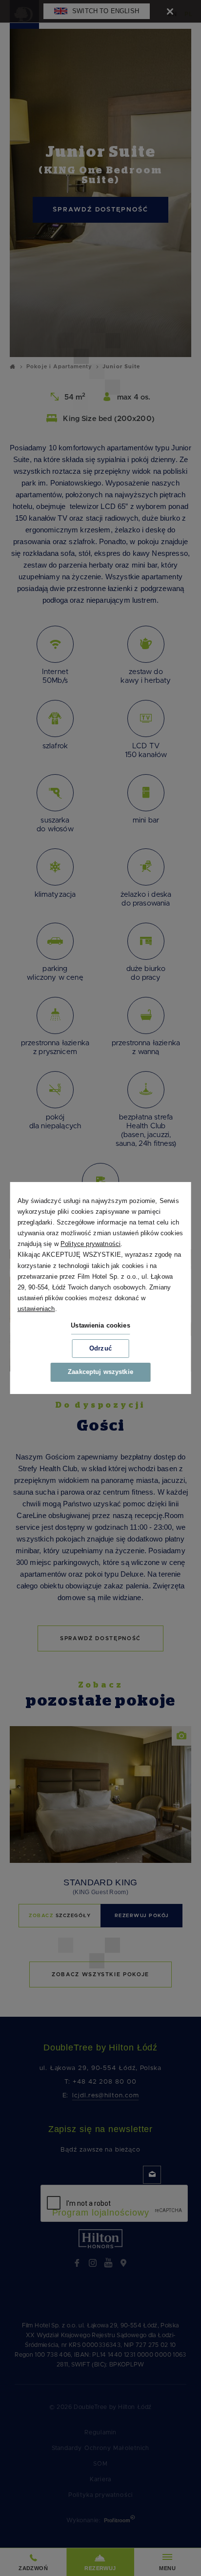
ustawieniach (36, 1309)
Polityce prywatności (90, 1244)
